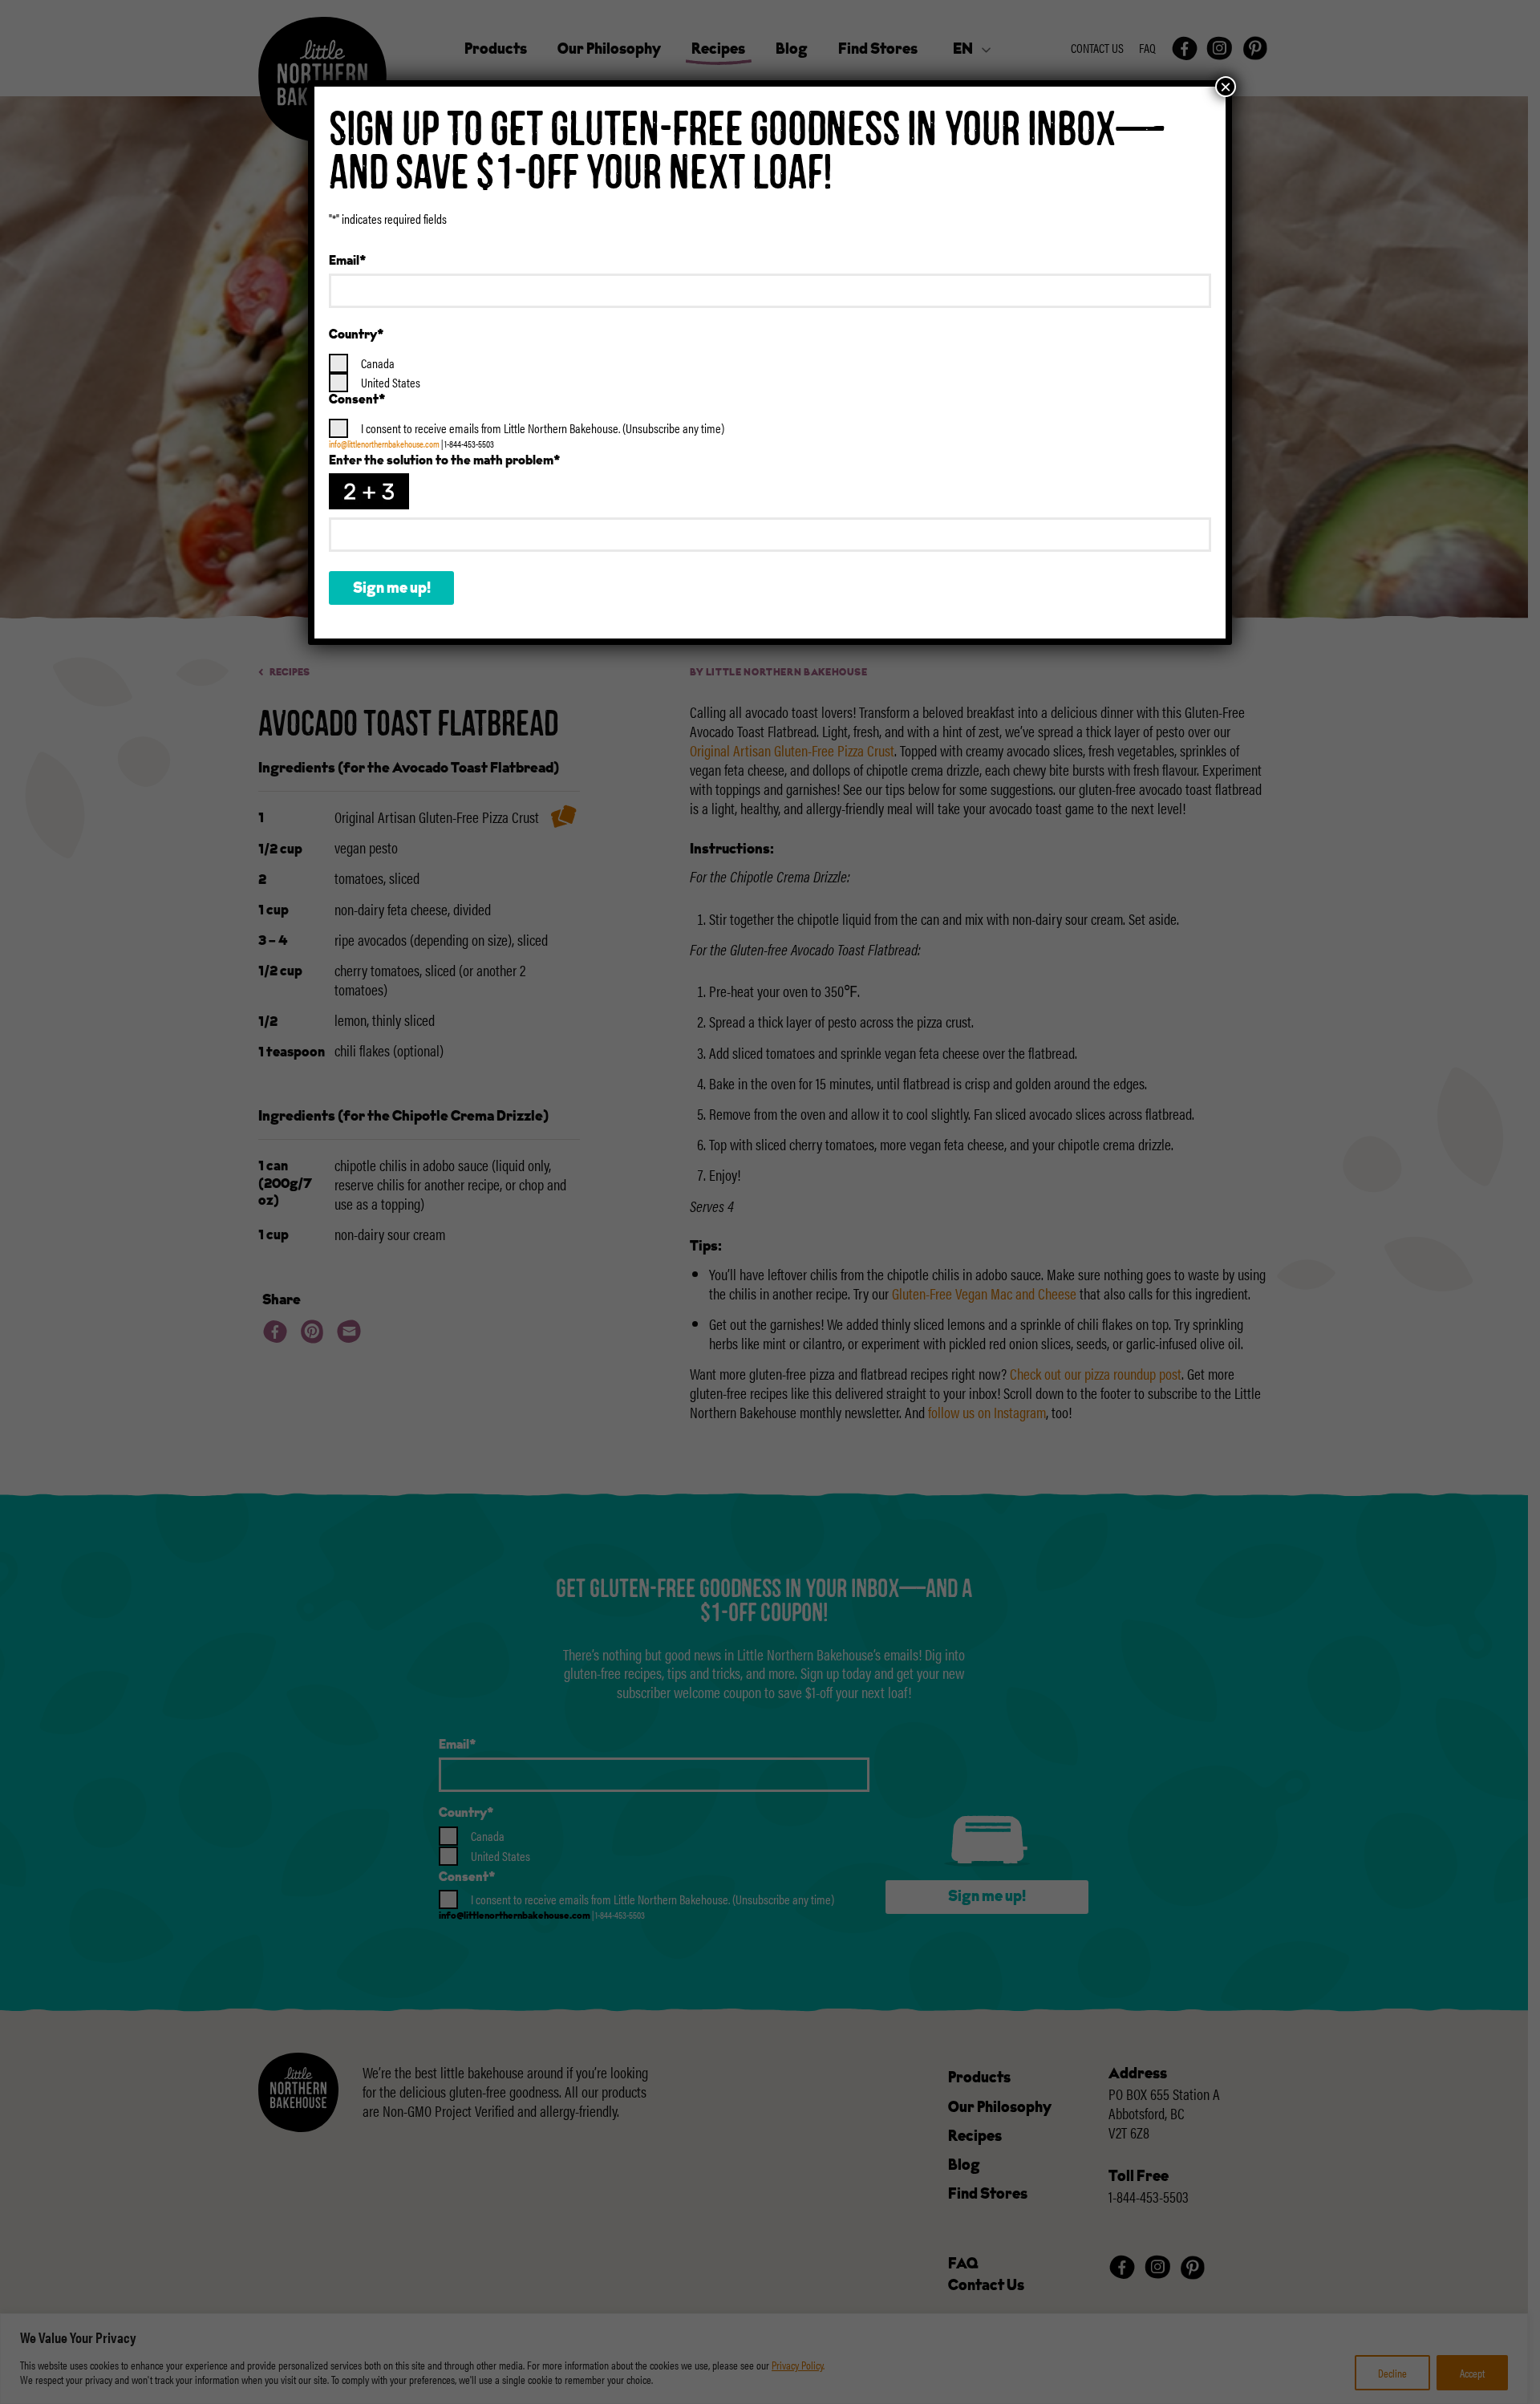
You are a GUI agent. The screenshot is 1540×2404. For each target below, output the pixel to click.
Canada (378, 363)
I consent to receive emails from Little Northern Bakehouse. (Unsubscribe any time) (543, 428)
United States (391, 382)
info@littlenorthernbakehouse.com (384, 444)
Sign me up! (392, 589)
